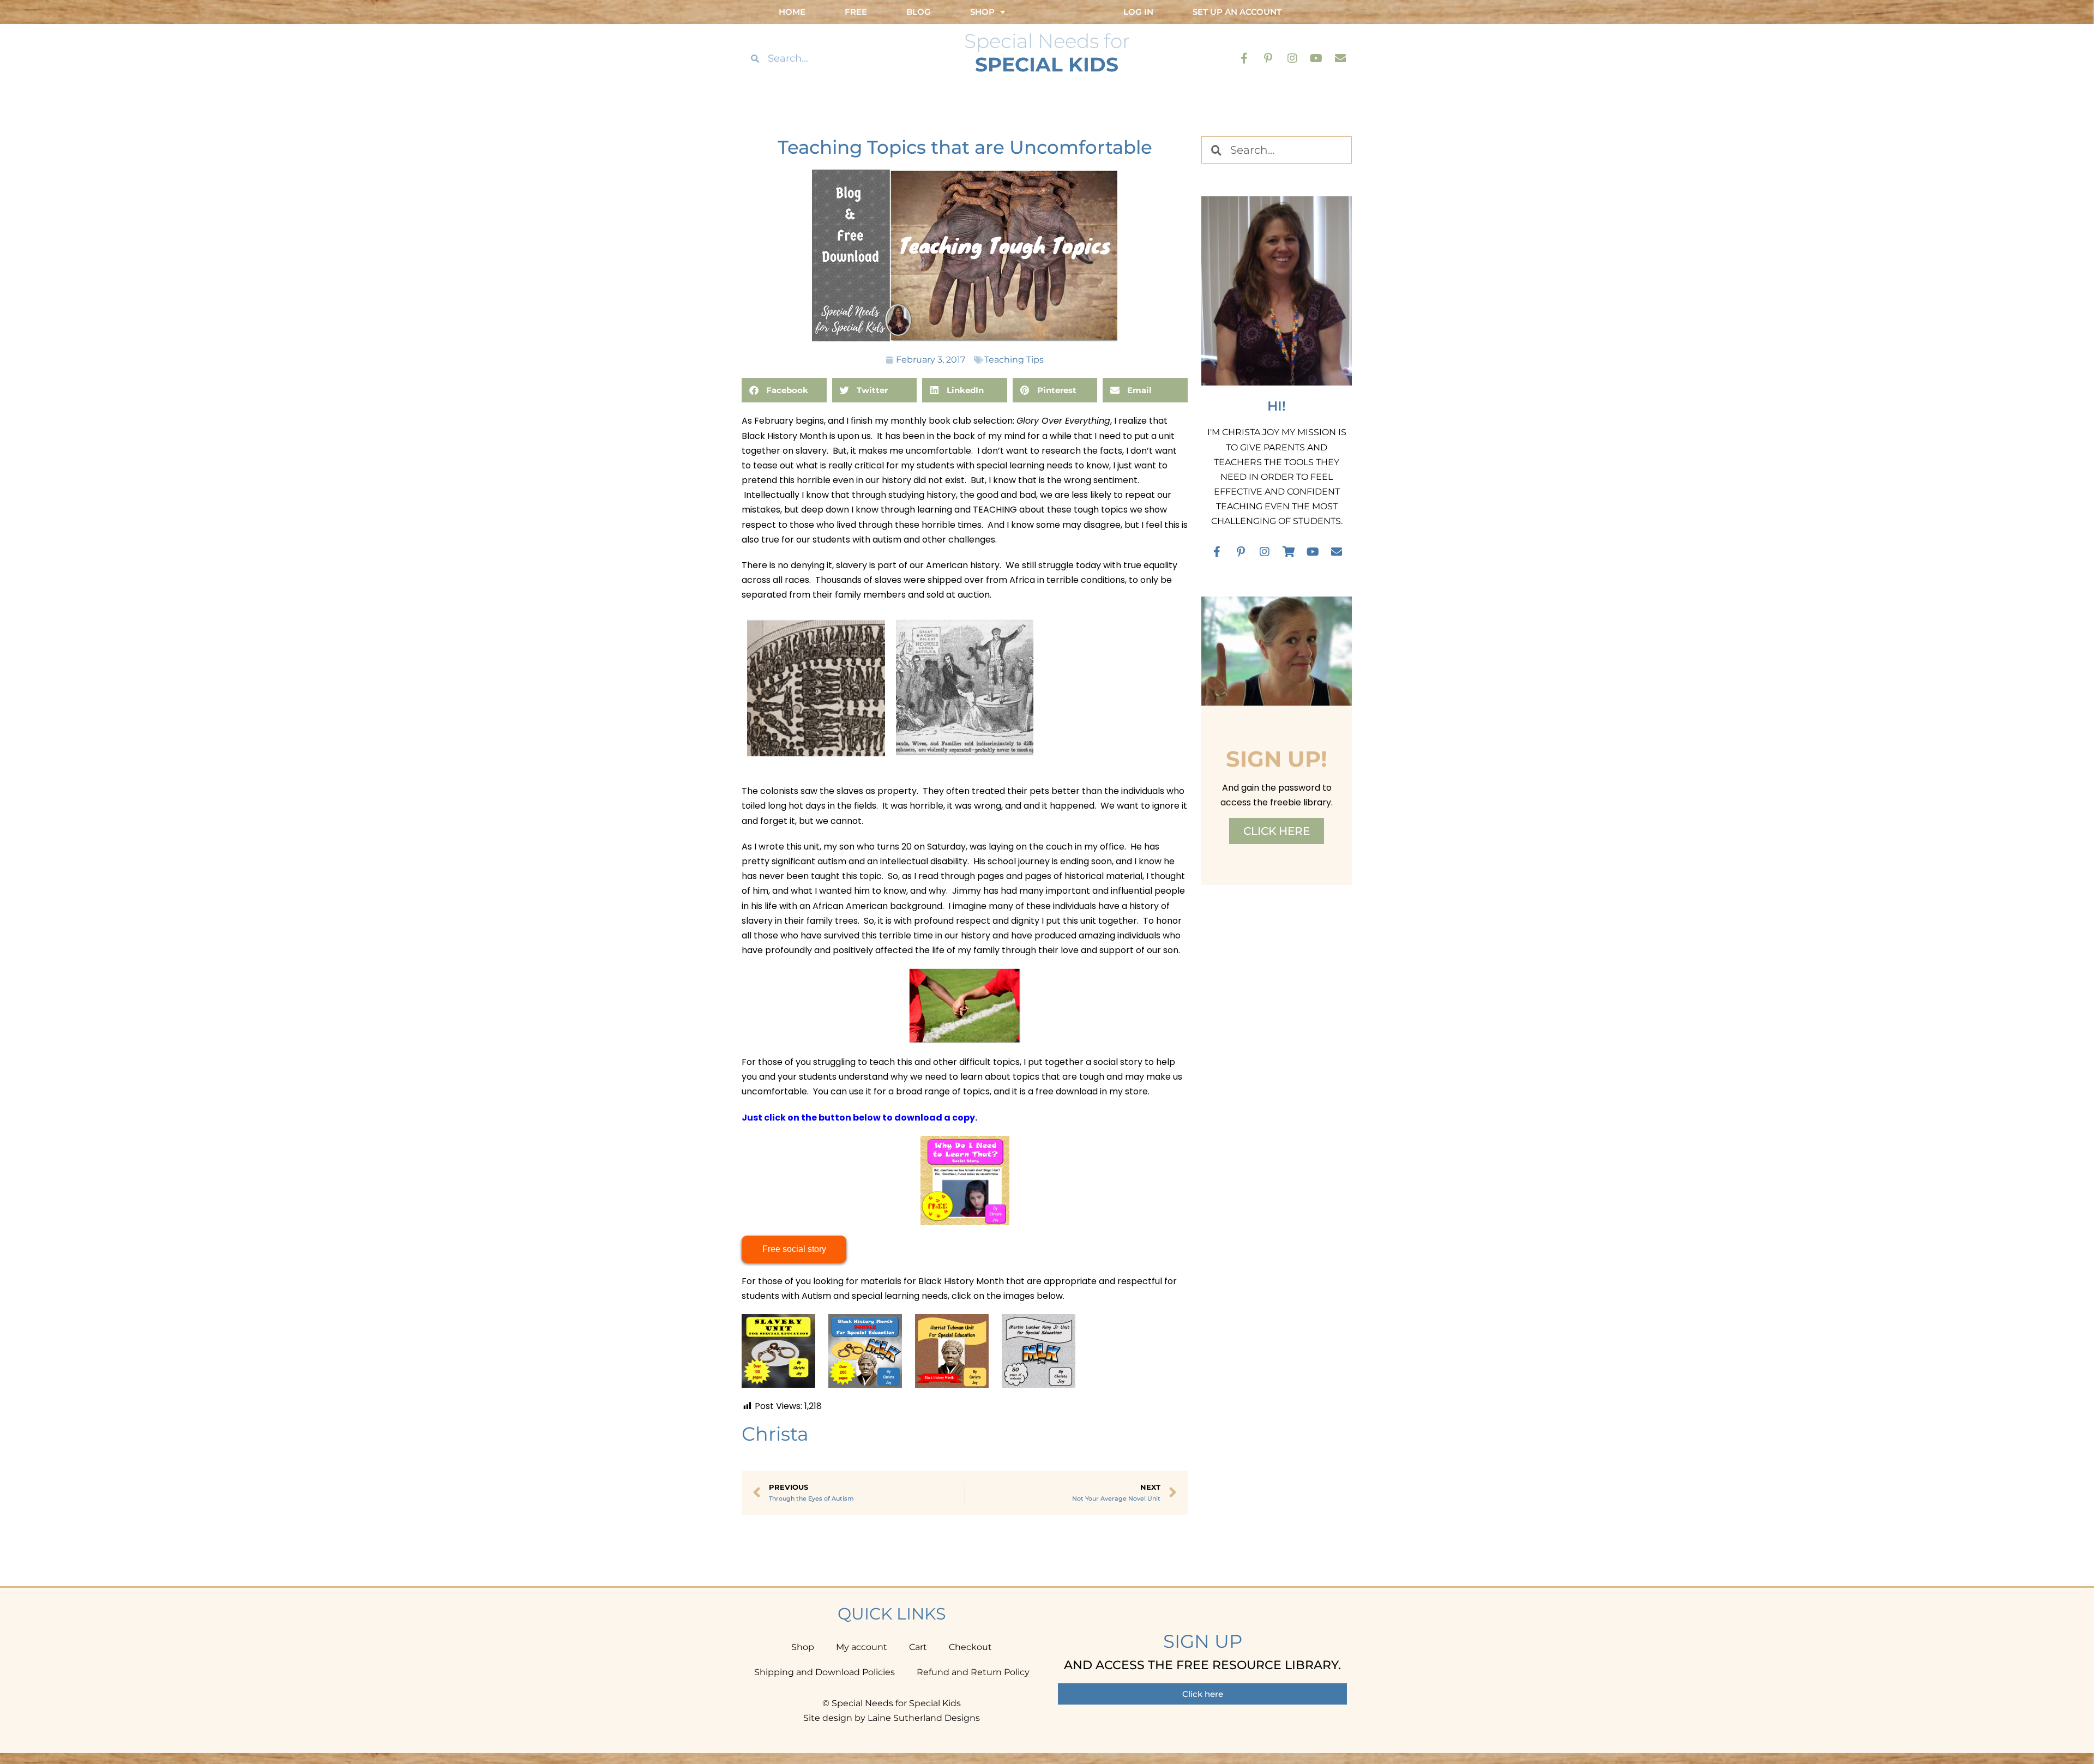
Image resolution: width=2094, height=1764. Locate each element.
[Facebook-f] (1244, 58)
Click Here (1277, 831)
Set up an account (1237, 12)
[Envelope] (1340, 58)
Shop (803, 1647)
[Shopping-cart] (1289, 552)
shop (982, 12)
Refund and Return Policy (973, 1672)
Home (792, 12)
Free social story (794, 1249)
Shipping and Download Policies (825, 1672)
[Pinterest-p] (1268, 58)
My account (862, 1647)
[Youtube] (1316, 58)
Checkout (970, 1647)
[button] (784, 390)
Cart (918, 1647)
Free (856, 12)
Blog (919, 12)
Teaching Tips (1014, 360)
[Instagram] (1292, 58)
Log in (1138, 12)
